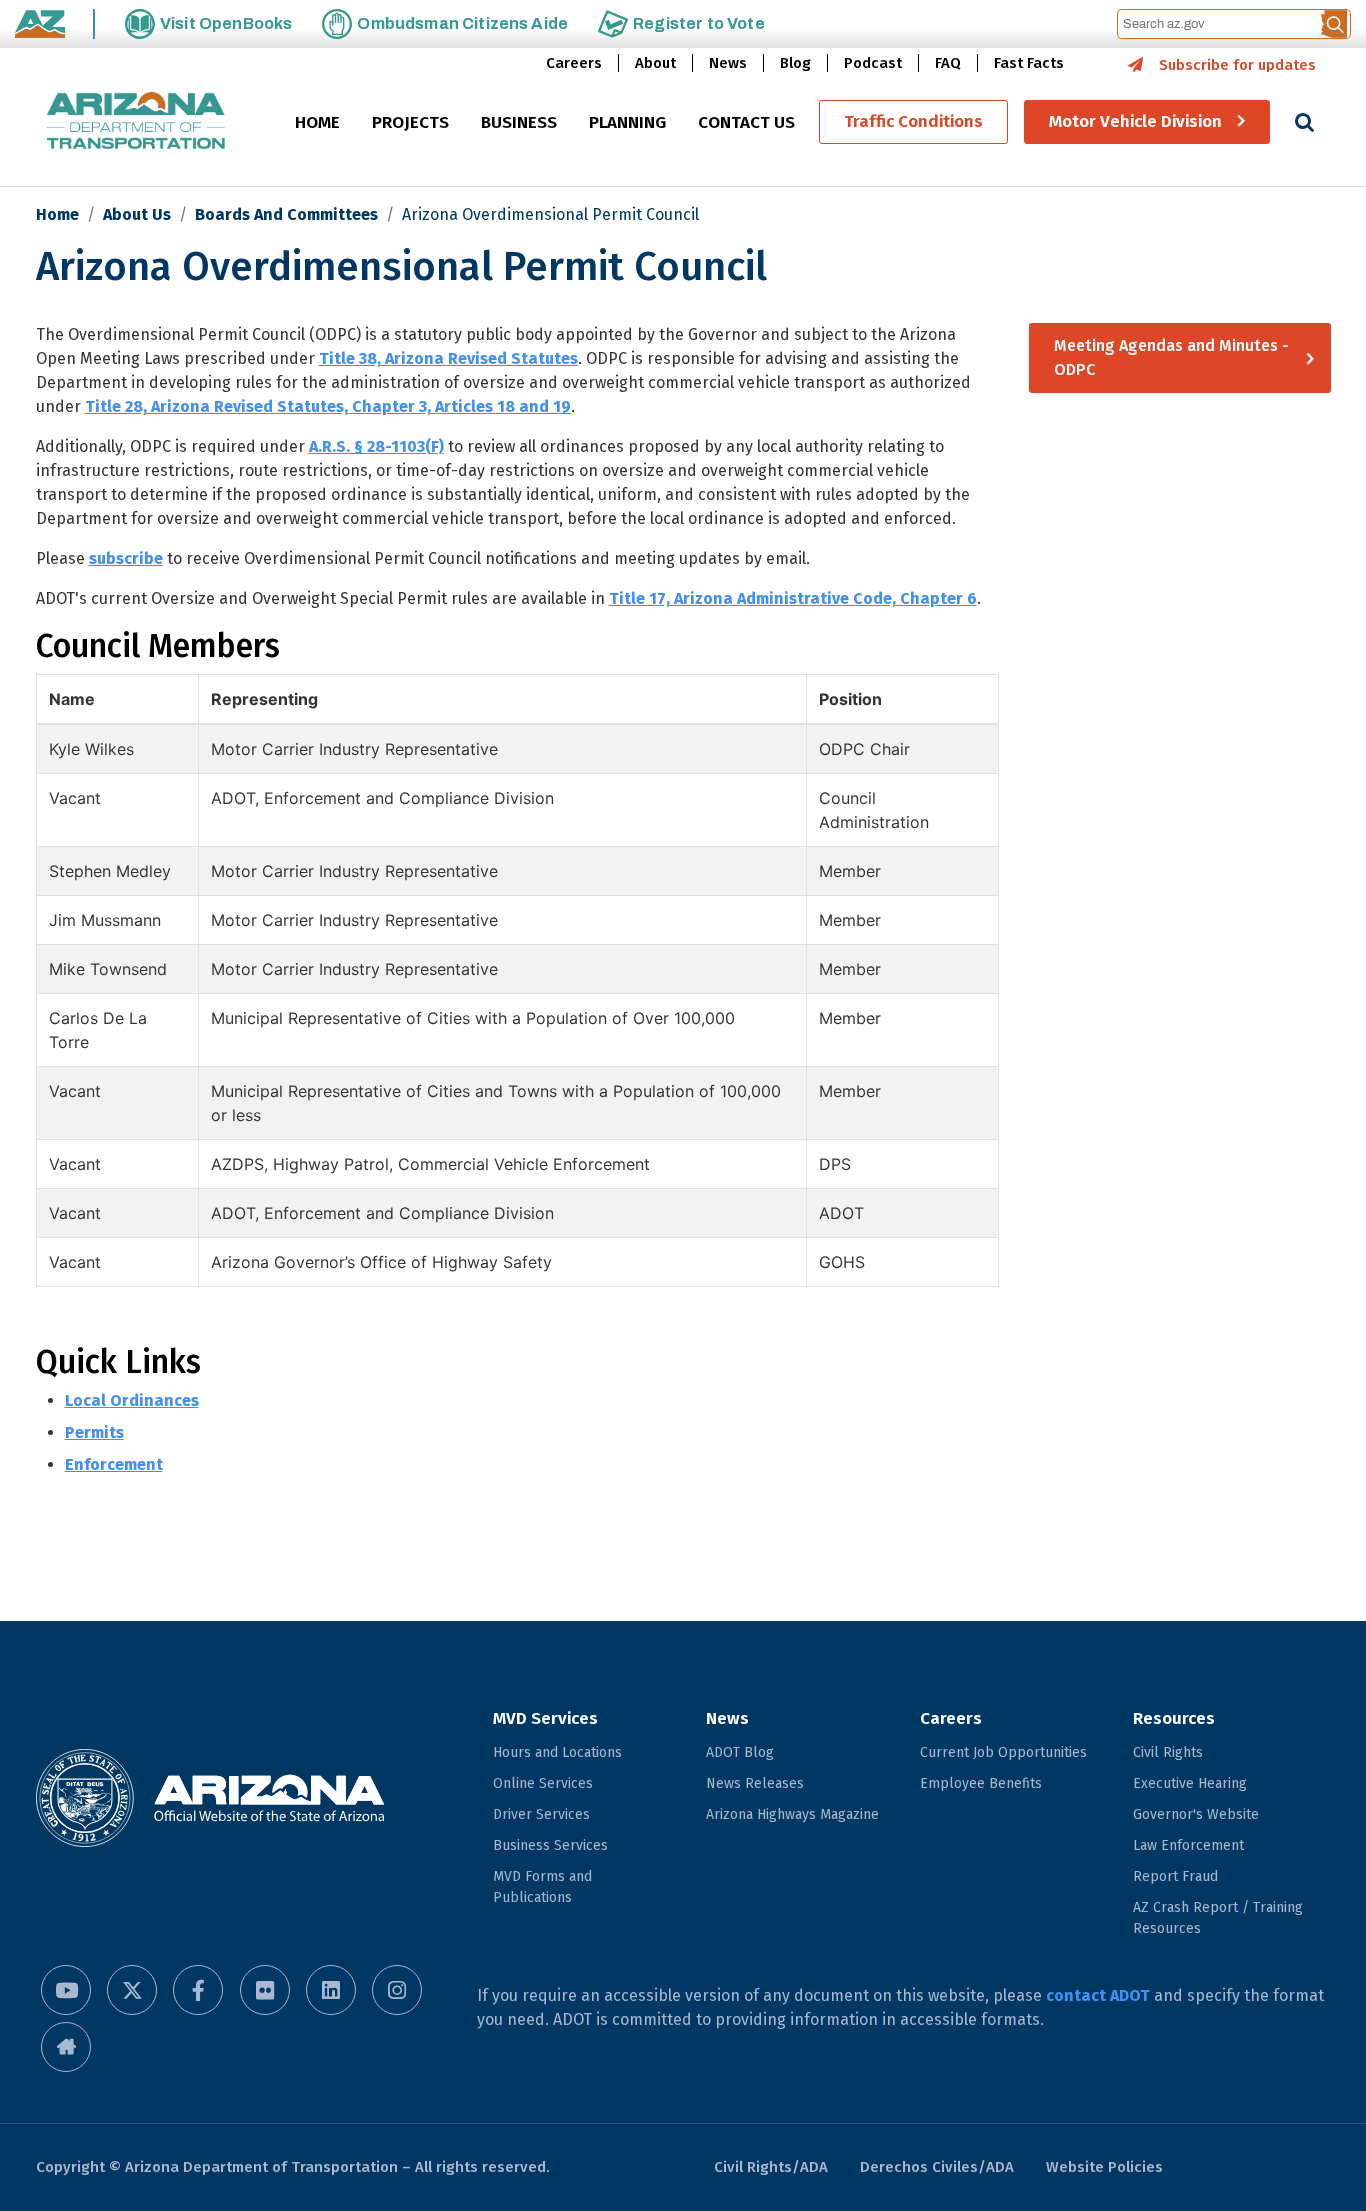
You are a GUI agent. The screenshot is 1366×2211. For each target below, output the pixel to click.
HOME (317, 123)
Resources (1174, 1718)
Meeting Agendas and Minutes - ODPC (1171, 357)
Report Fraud (1175, 1876)
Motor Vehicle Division (1135, 122)
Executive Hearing (1190, 1783)
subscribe (126, 558)
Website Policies (1104, 2167)
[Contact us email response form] (66, 2047)
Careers (574, 63)
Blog (795, 63)
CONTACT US (746, 123)
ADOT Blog (740, 1752)
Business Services (550, 1845)
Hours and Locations (557, 1752)
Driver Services (541, 1814)
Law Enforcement (1188, 1845)
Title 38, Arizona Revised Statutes (448, 358)
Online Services (543, 1783)
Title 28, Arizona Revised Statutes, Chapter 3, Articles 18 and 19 (328, 406)
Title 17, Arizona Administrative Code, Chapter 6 (793, 598)
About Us (137, 214)
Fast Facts (1029, 63)
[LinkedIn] (331, 1990)
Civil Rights (1168, 1752)
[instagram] (397, 1990)
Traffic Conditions (913, 122)
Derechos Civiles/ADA (937, 2167)
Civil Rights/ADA (771, 2167)
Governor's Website (1196, 1814)
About (655, 63)
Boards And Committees (286, 214)
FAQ (948, 63)
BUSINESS (519, 123)
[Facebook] (198, 1990)
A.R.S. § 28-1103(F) (376, 446)
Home (57, 214)
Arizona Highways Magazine (792, 1814)
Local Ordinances (132, 1400)
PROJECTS (410, 123)
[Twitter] (132, 1990)
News (728, 63)
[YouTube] (66, 1990)
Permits (94, 1432)
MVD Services (545, 1718)
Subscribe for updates (1237, 65)
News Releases (755, 1783)
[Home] (136, 122)
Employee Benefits (981, 1783)
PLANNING (627, 123)
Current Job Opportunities (1003, 1752)
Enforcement (114, 1464)
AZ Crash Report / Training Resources (1218, 1918)
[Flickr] (265, 1990)
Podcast (873, 63)
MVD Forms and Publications (542, 1887)
